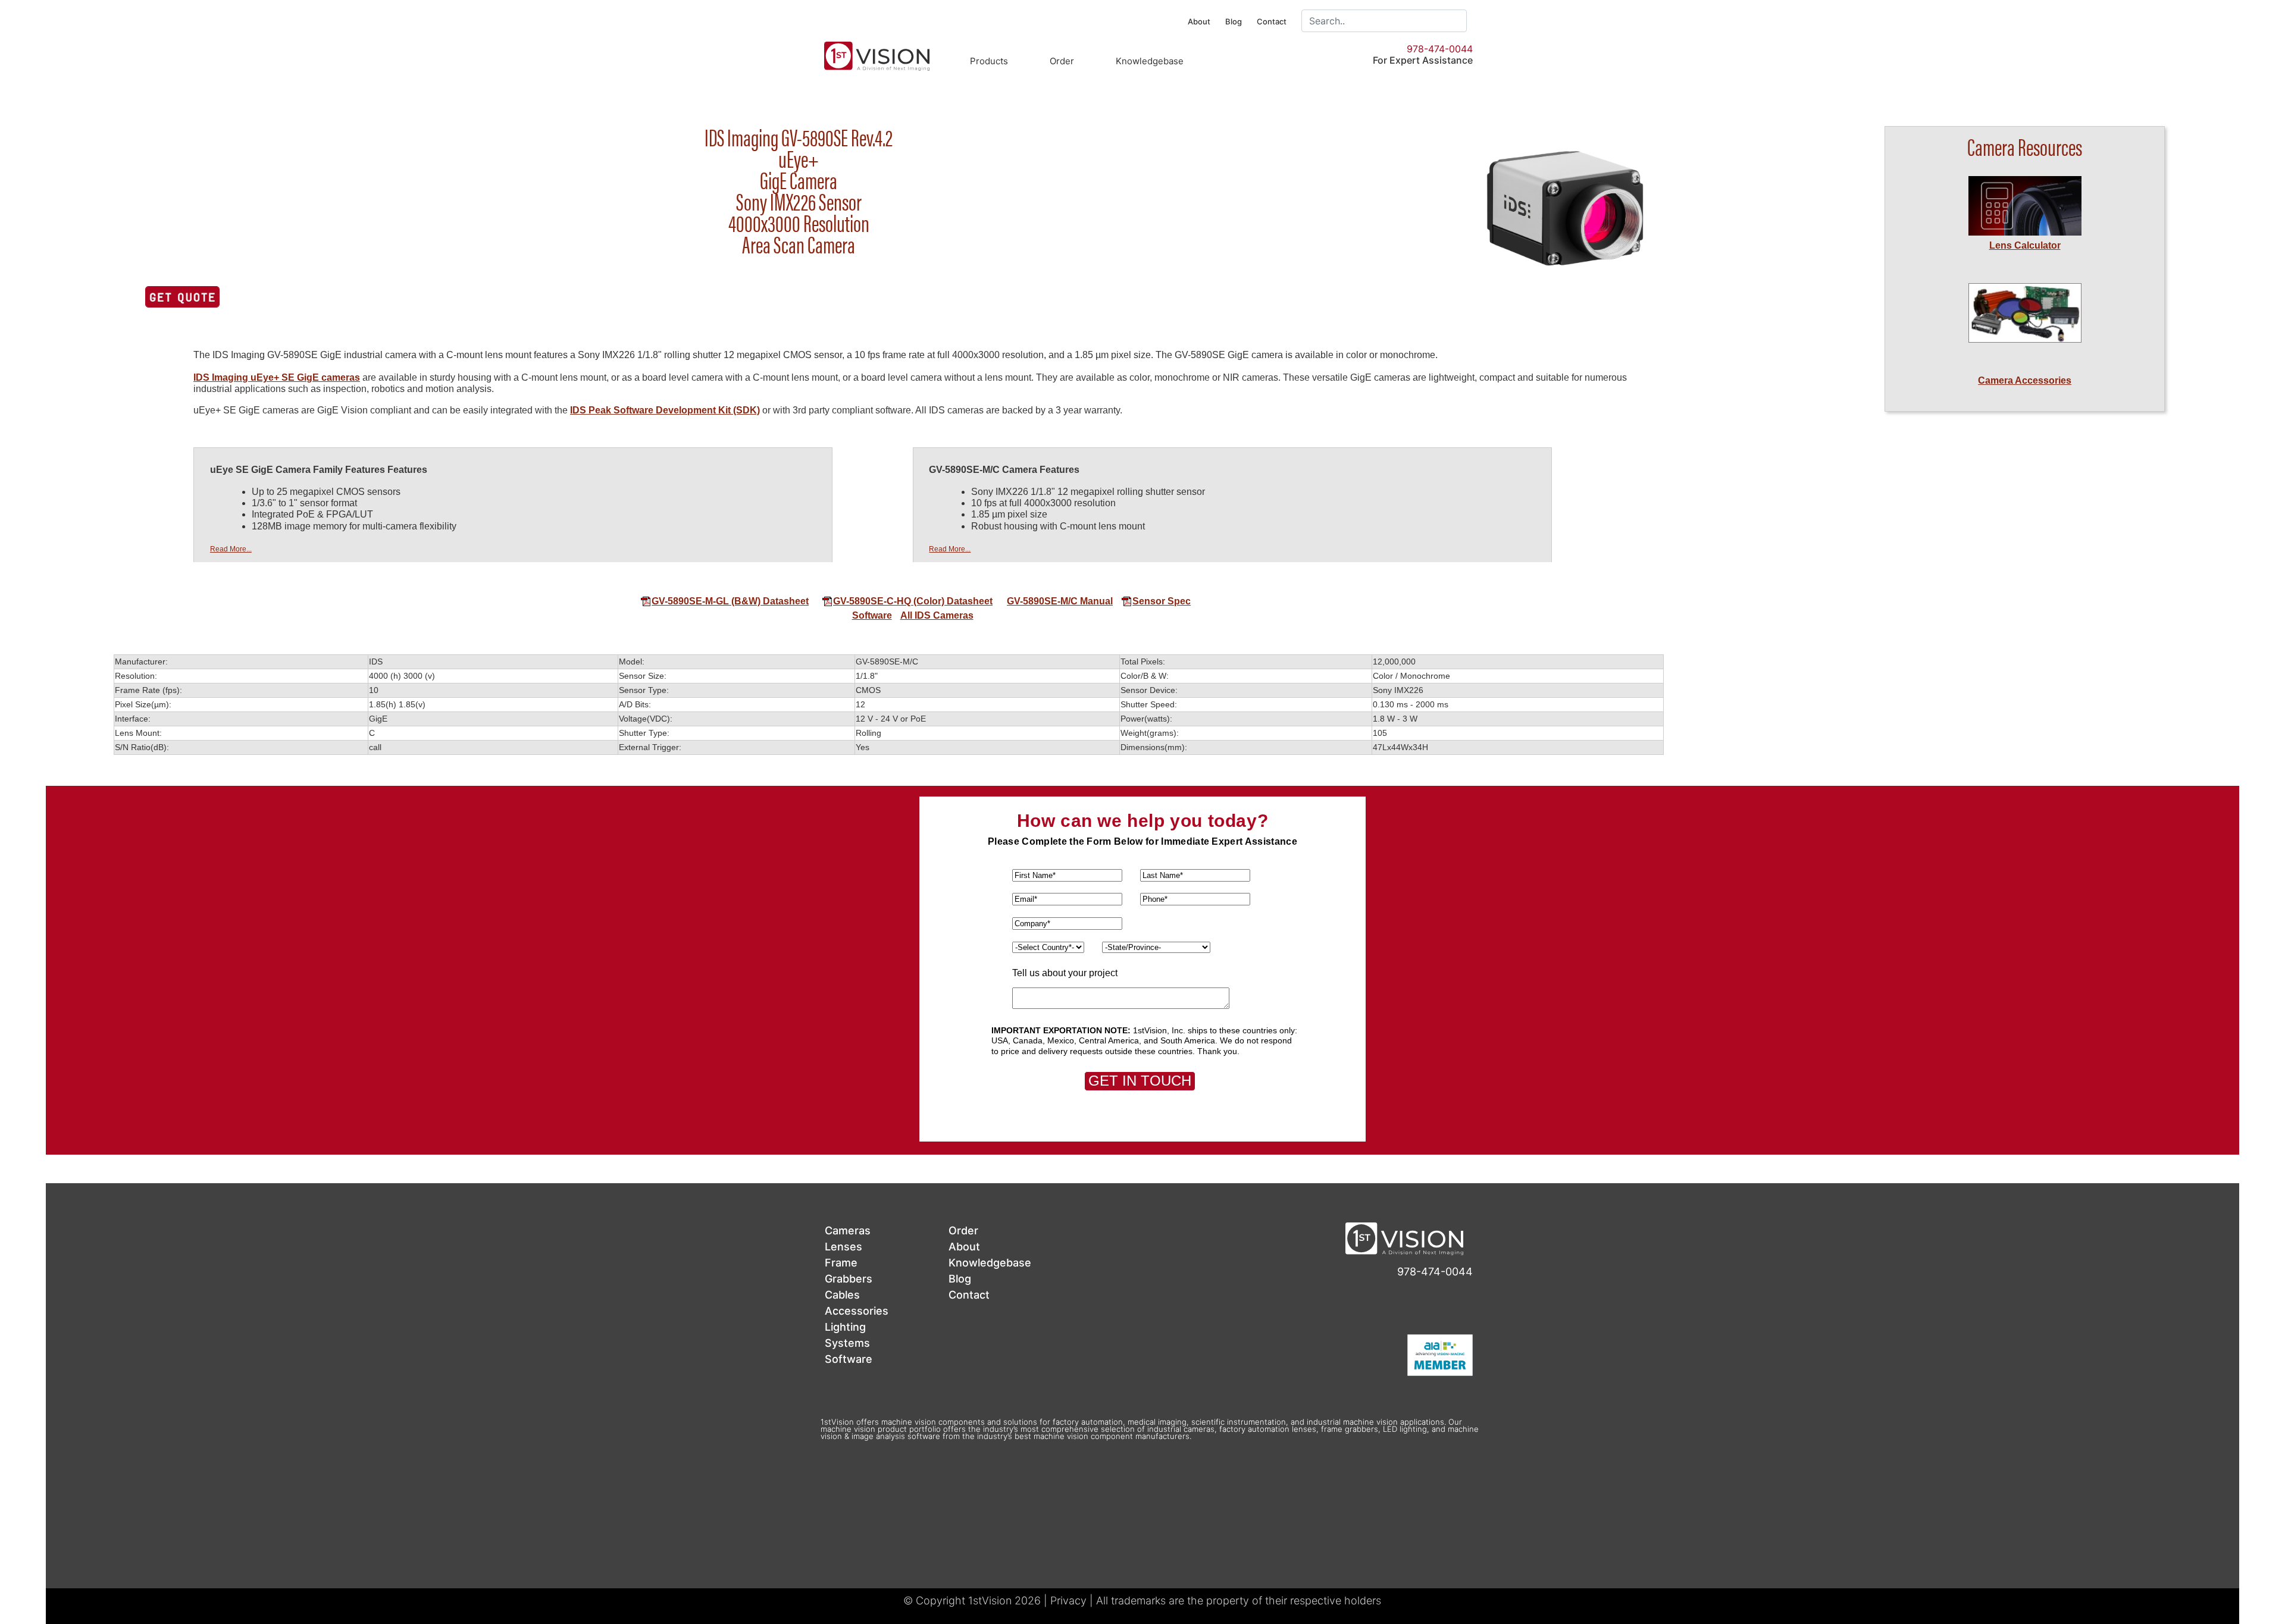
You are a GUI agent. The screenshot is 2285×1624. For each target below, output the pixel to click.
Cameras (848, 1230)
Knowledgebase (1150, 61)
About (1199, 21)
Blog (1234, 21)
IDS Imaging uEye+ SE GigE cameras (277, 377)
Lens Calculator (2025, 245)
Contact (1272, 21)
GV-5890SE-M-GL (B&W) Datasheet (730, 601)
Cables (842, 1295)
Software (872, 615)
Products (989, 61)
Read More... (231, 549)
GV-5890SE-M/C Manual (1060, 601)
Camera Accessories (2025, 380)
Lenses (843, 1247)
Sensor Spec (1162, 601)
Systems (847, 1343)
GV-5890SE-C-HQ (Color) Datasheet (913, 601)
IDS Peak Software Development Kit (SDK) (665, 410)
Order (1062, 61)
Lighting (845, 1327)
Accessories (857, 1311)
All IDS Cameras (937, 615)
